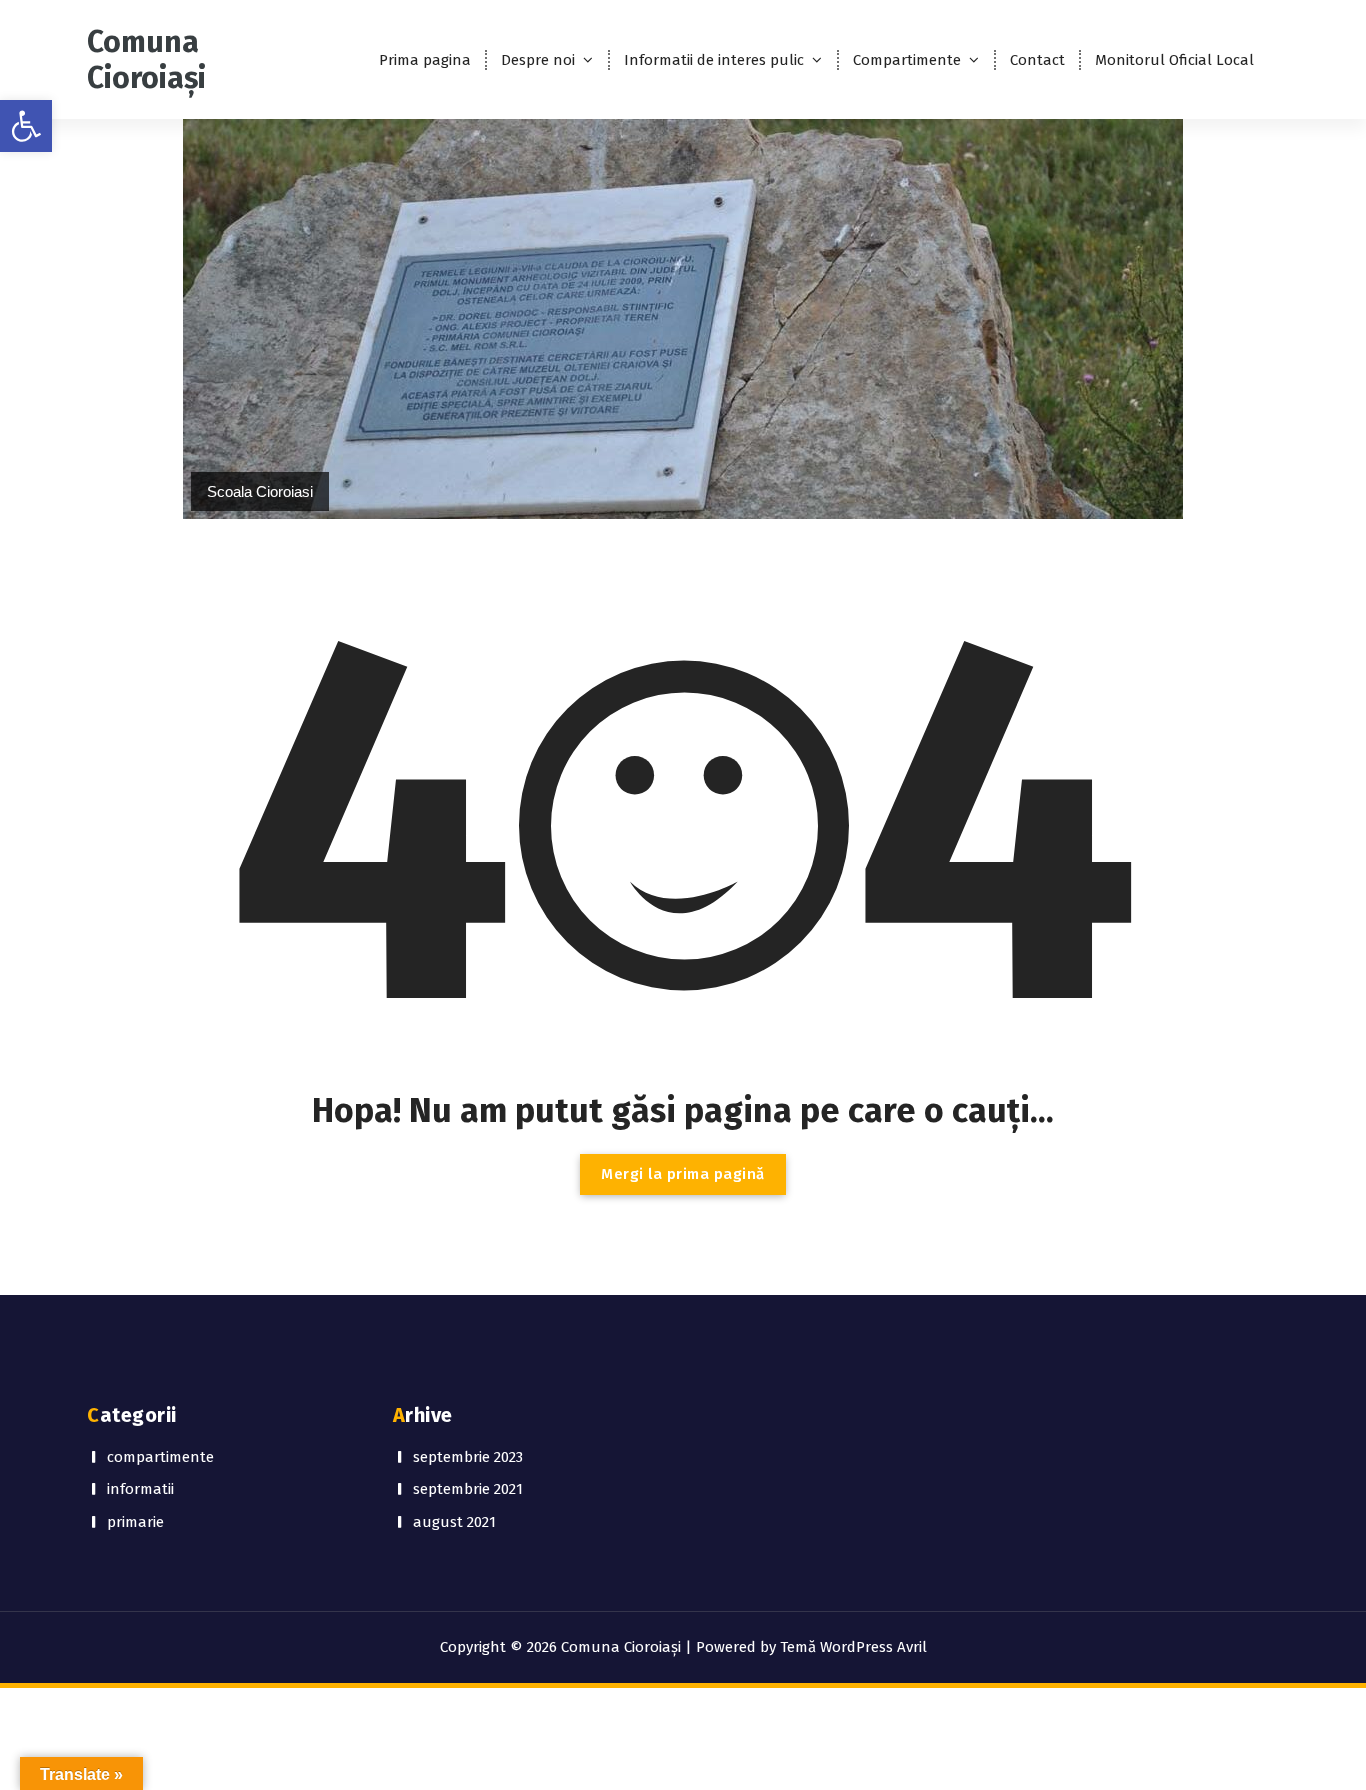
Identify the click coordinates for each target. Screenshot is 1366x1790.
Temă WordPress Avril (853, 1647)
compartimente (160, 1457)
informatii (140, 1489)
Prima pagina (425, 60)
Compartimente (907, 60)
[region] (683, 319)
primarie (135, 1522)
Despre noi (538, 60)
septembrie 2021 (468, 1489)
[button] (26, 126)
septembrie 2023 (468, 1457)
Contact (1037, 60)
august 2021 (454, 1522)
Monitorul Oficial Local (1174, 60)
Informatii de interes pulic (714, 60)
